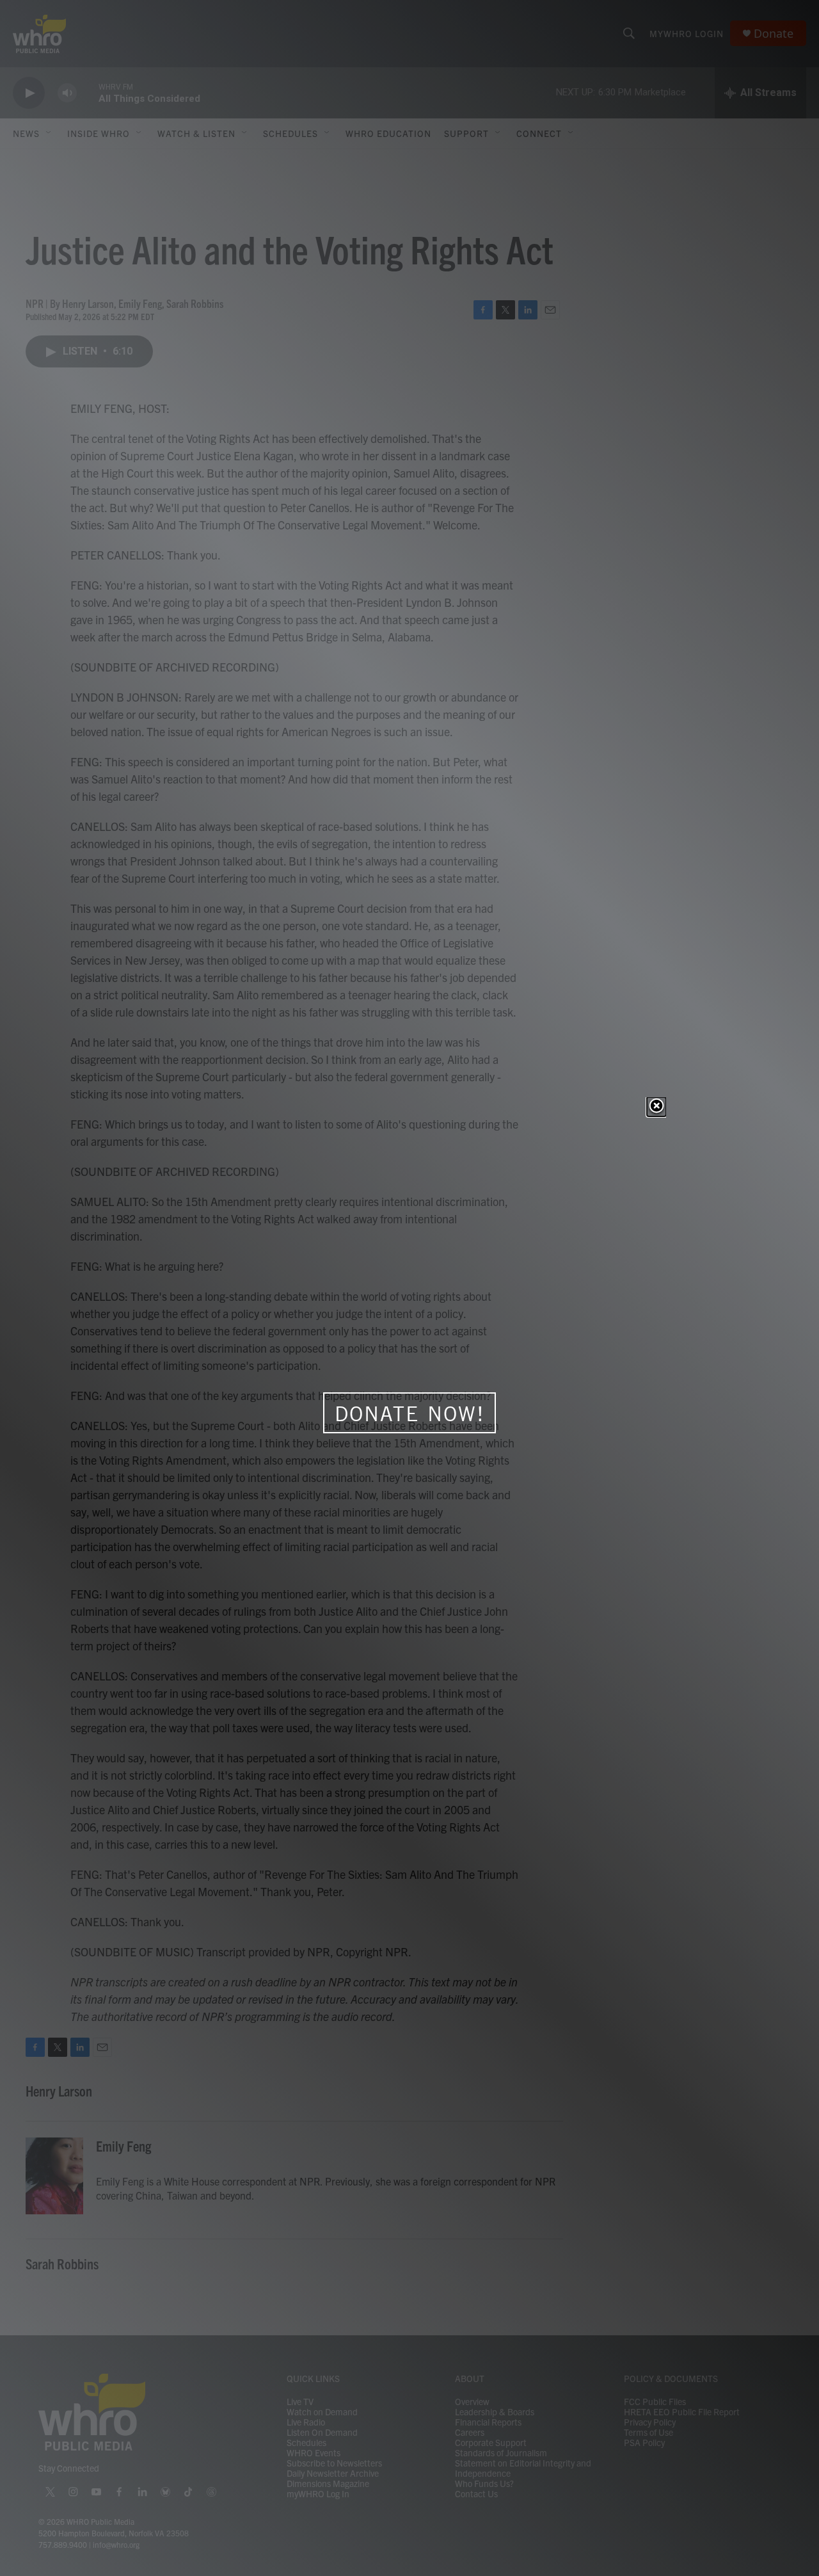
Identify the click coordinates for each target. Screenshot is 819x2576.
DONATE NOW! (410, 1413)
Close (656, 1107)
